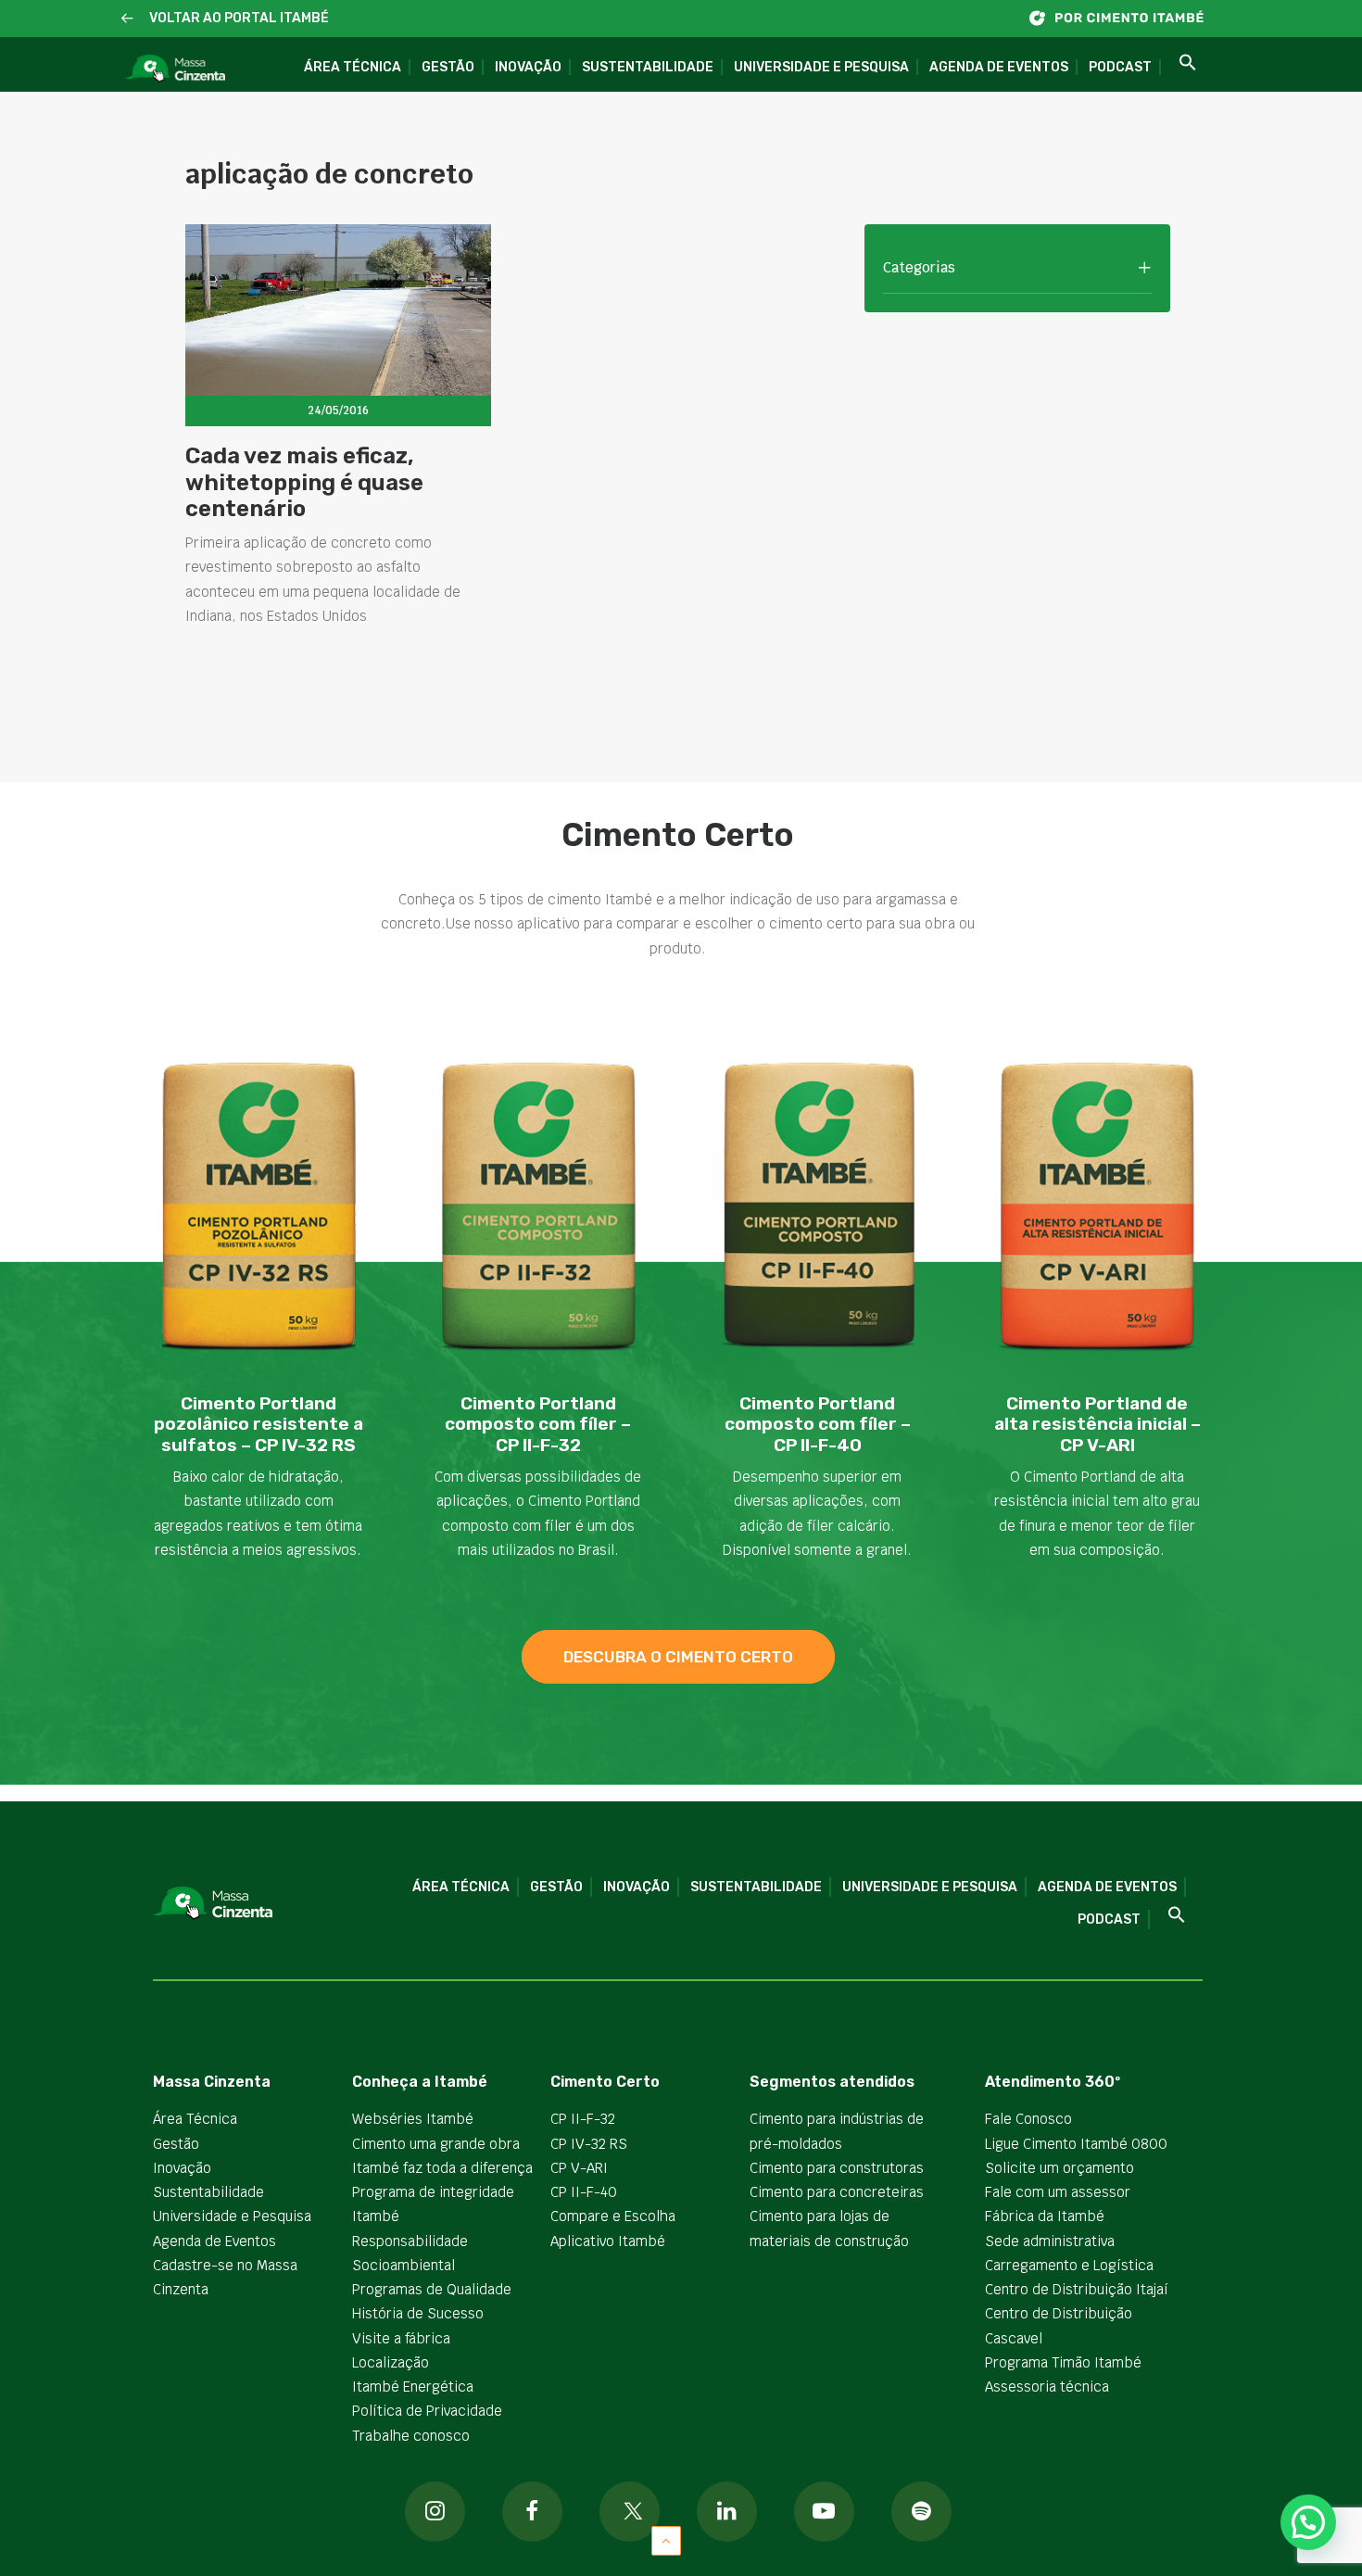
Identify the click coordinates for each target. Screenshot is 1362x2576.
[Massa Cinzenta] (175, 69)
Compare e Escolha (613, 2216)
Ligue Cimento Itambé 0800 (1076, 2144)
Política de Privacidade (427, 2411)
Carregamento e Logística (1069, 2265)
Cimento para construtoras (837, 2168)
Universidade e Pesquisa (821, 67)
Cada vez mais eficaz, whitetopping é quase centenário (304, 483)
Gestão (448, 67)
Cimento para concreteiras (837, 2192)
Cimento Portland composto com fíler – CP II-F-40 (818, 1425)
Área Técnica (353, 67)
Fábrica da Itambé (1045, 2216)
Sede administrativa (1050, 2241)
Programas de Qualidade (432, 2289)
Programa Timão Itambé (1063, 2362)
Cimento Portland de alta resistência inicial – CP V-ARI (1097, 1425)
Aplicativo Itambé (608, 2241)
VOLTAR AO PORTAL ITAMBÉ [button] (239, 18)
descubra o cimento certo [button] (678, 1657)
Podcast (1120, 67)
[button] (127, 19)
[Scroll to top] (666, 2539)
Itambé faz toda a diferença (442, 2168)
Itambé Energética (413, 2387)
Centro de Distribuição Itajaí (1077, 2289)
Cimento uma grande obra (436, 2144)
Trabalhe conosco (411, 2436)
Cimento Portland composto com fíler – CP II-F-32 (538, 1425)
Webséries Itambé (413, 2119)
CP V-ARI (579, 2168)
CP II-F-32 (583, 2119)
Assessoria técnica (1047, 2387)
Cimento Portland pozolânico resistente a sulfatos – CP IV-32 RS (259, 1425)
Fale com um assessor (1058, 2192)
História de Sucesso (418, 2313)
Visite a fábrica (401, 2338)
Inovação (528, 67)
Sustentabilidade (648, 67)
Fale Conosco (1028, 2119)
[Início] (1126, 18)
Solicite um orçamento (1059, 2168)
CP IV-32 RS (589, 2144)
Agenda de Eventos (999, 67)
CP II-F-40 (584, 2192)
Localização (391, 2362)
